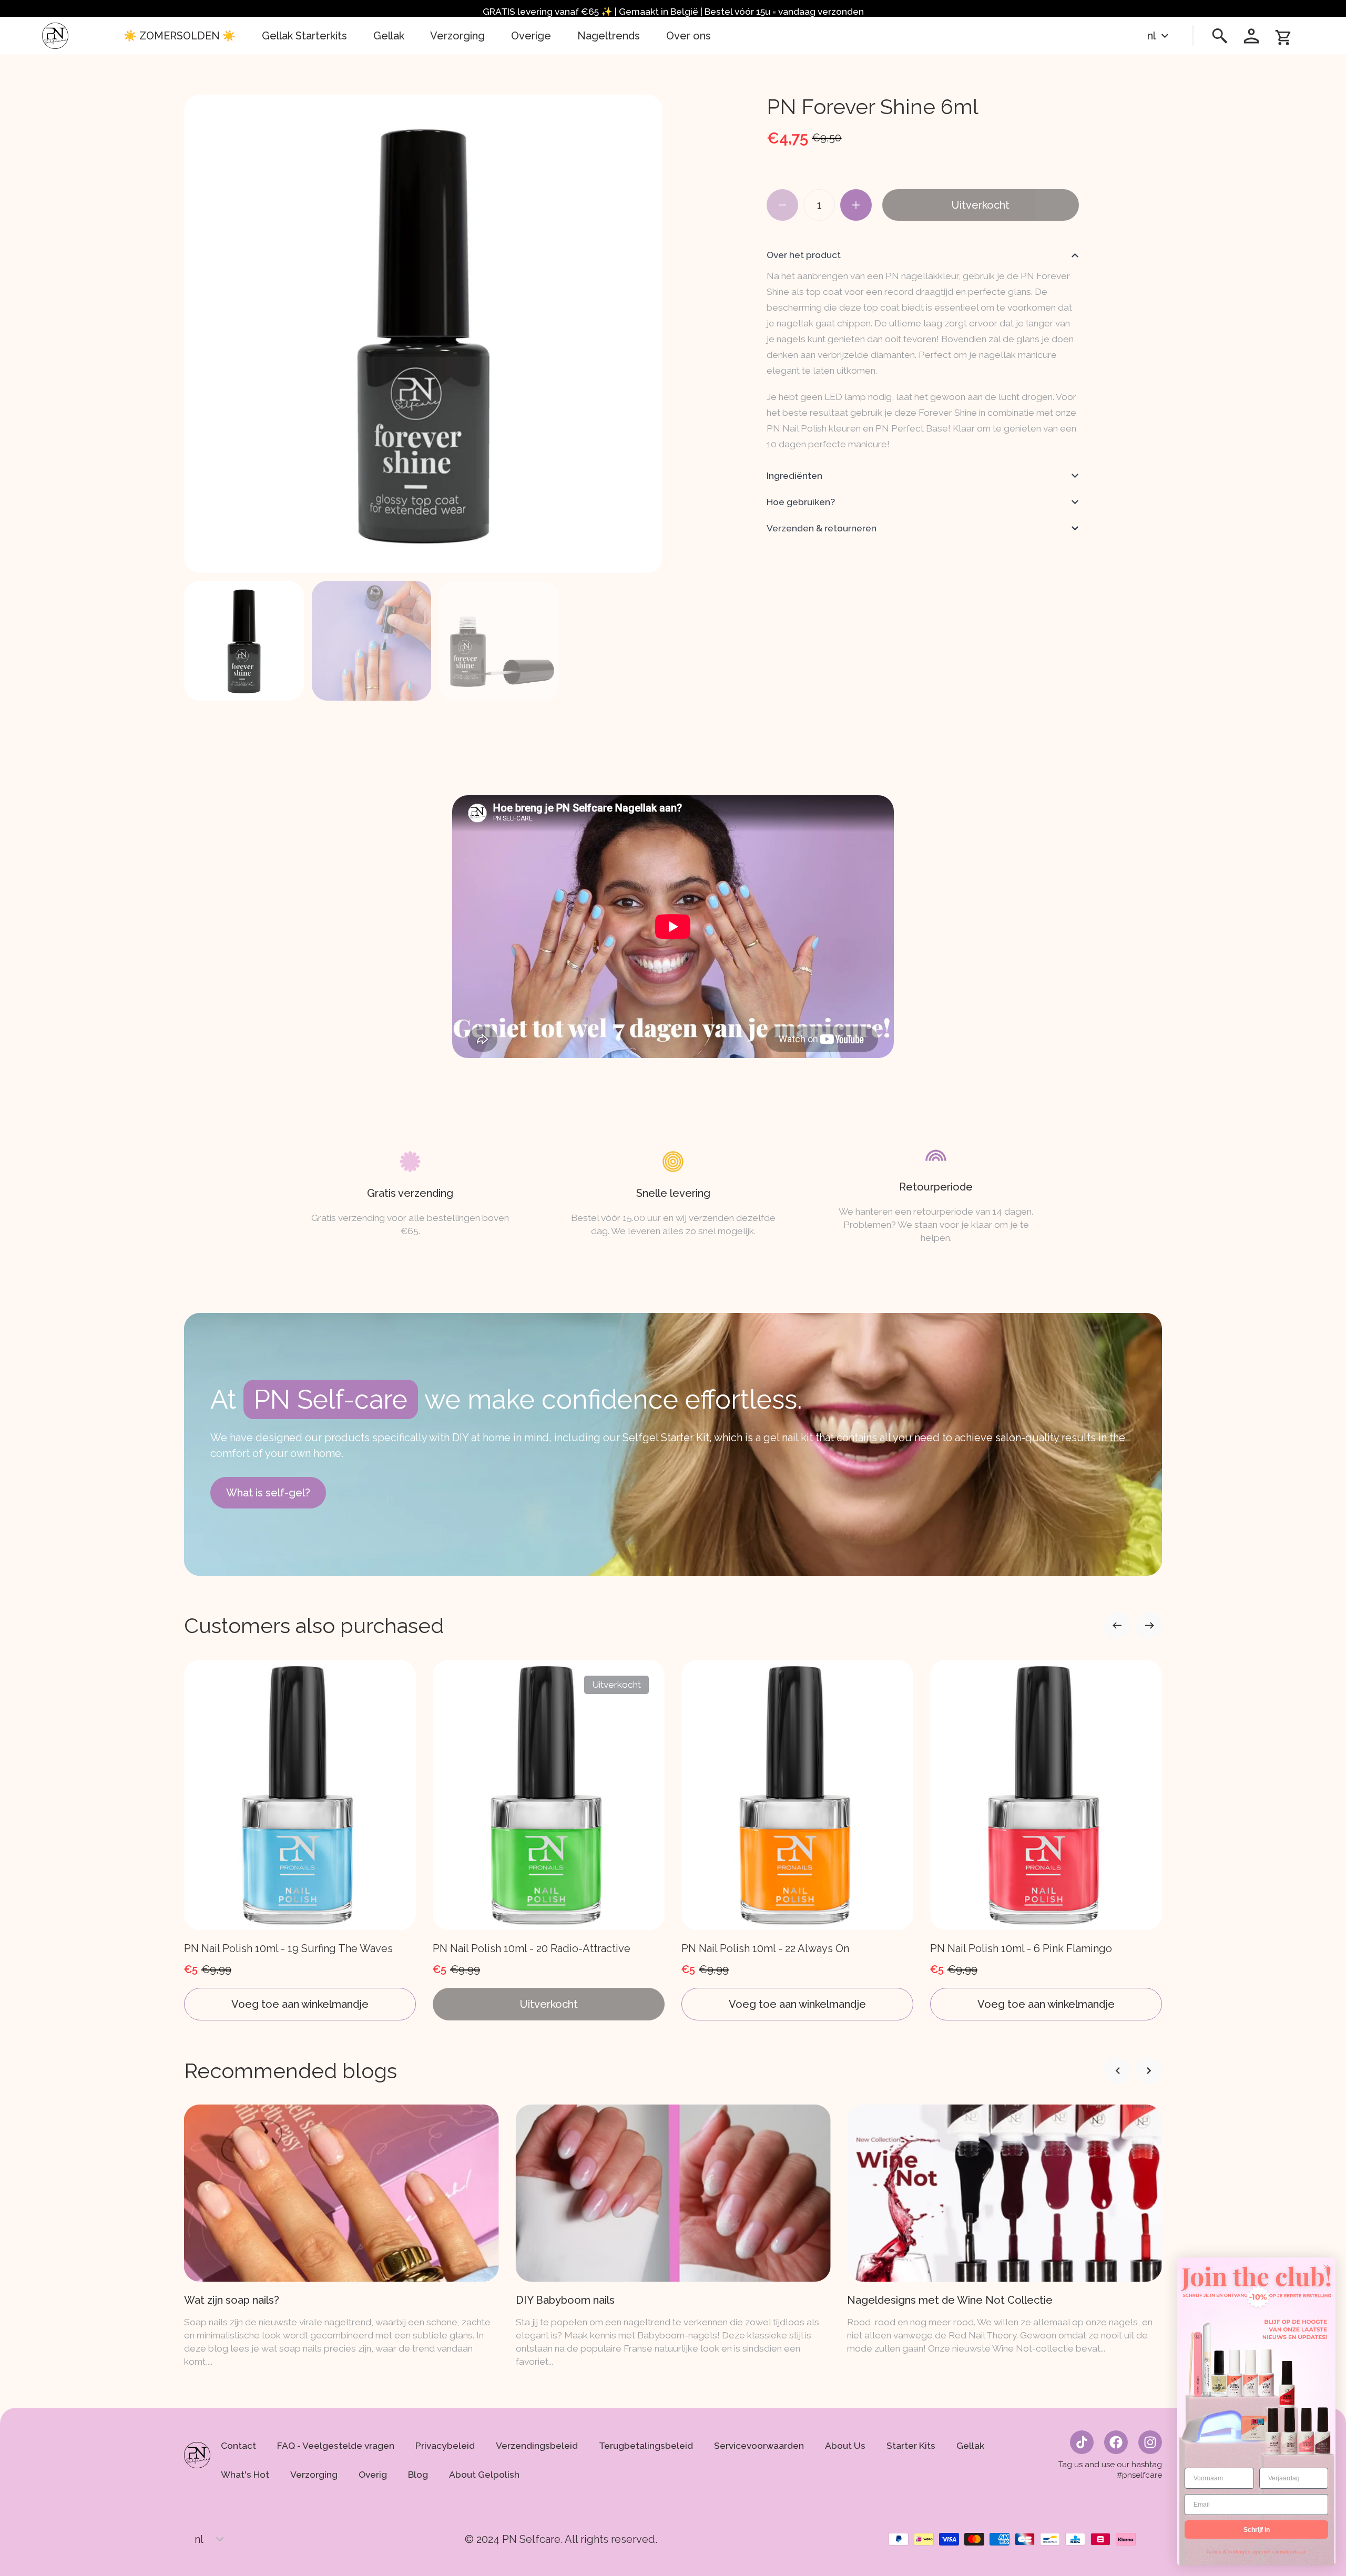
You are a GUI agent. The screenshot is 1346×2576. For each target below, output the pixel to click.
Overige (531, 36)
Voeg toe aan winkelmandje (300, 2004)
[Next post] (1117, 2070)
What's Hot (245, 2475)
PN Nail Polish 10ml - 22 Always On (765, 1948)
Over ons (689, 36)
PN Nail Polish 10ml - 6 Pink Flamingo (1021, 1948)
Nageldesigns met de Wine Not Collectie (619, 2300)
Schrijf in (1257, 2530)
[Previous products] (1149, 1626)
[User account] (1251, 36)
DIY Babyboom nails (233, 2300)
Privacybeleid (445, 2446)
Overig (373, 2475)
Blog (418, 2475)
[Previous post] (1149, 2070)
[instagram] (1150, 2442)
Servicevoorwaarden (759, 2446)
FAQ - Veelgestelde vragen (336, 2446)
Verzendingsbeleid (537, 2446)
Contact (238, 2446)
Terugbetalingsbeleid (646, 2446)
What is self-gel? (268, 1493)
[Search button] (1220, 36)
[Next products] (1117, 1626)
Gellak (389, 36)
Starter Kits (911, 2446)
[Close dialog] (1326, 2267)
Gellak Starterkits (304, 36)
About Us (845, 2446)
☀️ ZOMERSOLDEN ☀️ (180, 36)
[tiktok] (1082, 2442)
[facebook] (1116, 2442)
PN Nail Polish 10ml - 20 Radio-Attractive (532, 1948)
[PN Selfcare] (55, 36)
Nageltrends (609, 36)
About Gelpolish (484, 2475)
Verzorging (458, 36)
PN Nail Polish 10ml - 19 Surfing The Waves (288, 1948)
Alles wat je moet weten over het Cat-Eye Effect (968, 2300)
